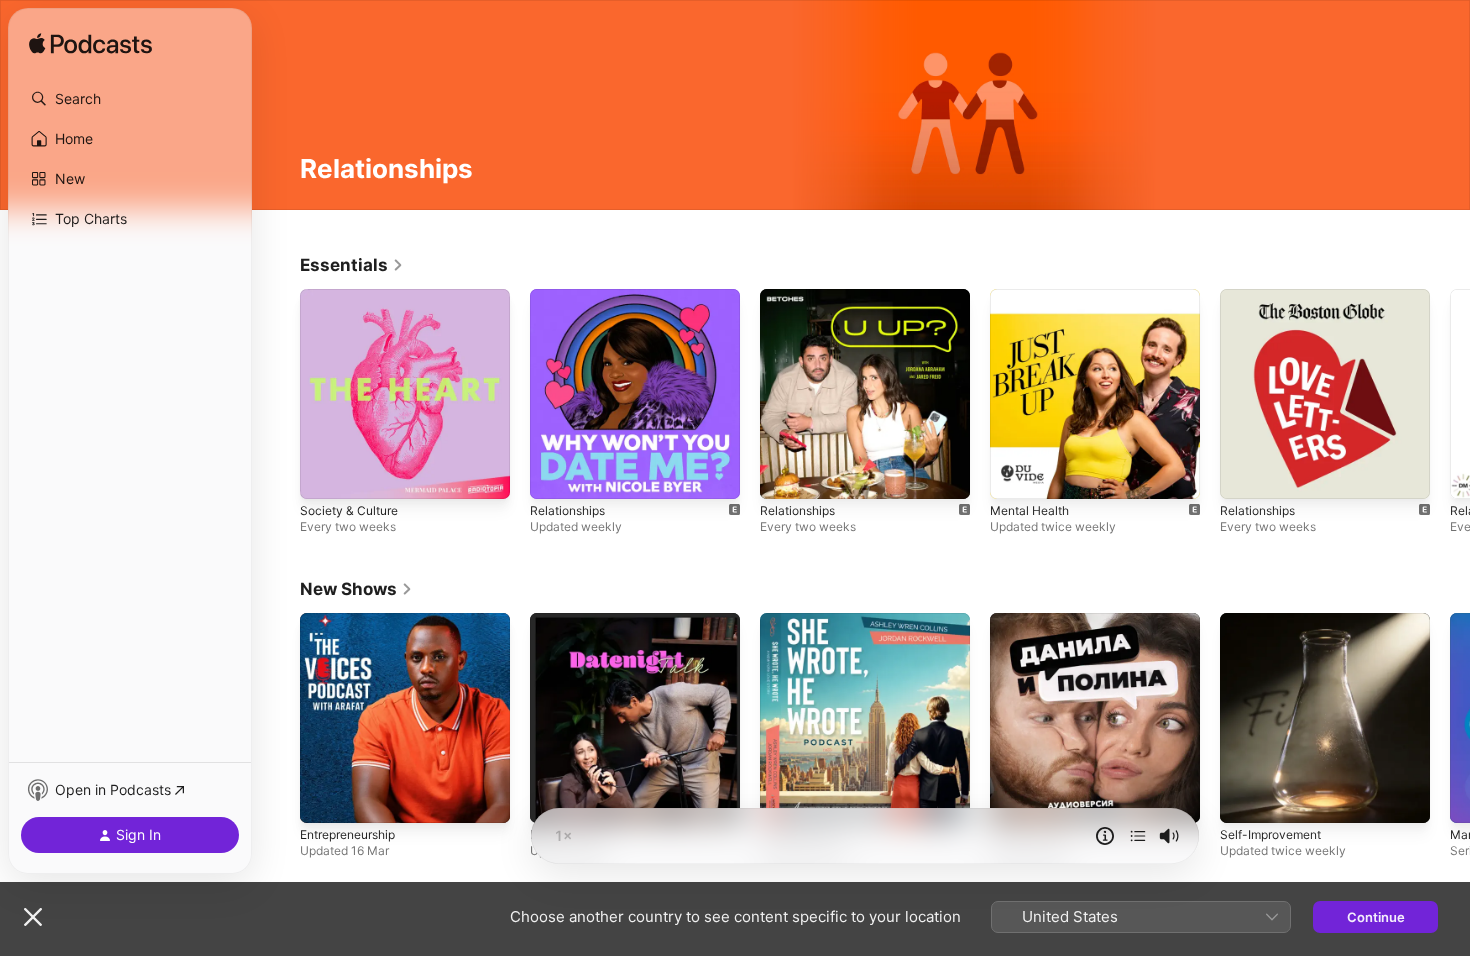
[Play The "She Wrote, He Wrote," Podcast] (785, 798)
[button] (130, 99)
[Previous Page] (280, 394)
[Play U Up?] (785, 474)
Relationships (571, 297)
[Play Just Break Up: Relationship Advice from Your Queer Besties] (1015, 474)
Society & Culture (354, 297)
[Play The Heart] (325, 474)
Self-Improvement (1276, 621)
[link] (352, 265)
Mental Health (1034, 297)
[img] (90, 45)
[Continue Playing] (1138, 836)
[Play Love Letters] (1245, 474)
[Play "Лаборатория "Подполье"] (1245, 798)
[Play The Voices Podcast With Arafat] (325, 798)
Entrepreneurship (355, 621)
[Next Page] (1450, 394)
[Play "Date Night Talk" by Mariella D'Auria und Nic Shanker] (555, 798)
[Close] (33, 917)
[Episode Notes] (1105, 836)
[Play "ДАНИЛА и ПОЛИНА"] (1015, 798)
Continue (1376, 917)
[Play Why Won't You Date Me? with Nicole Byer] (555, 474)
